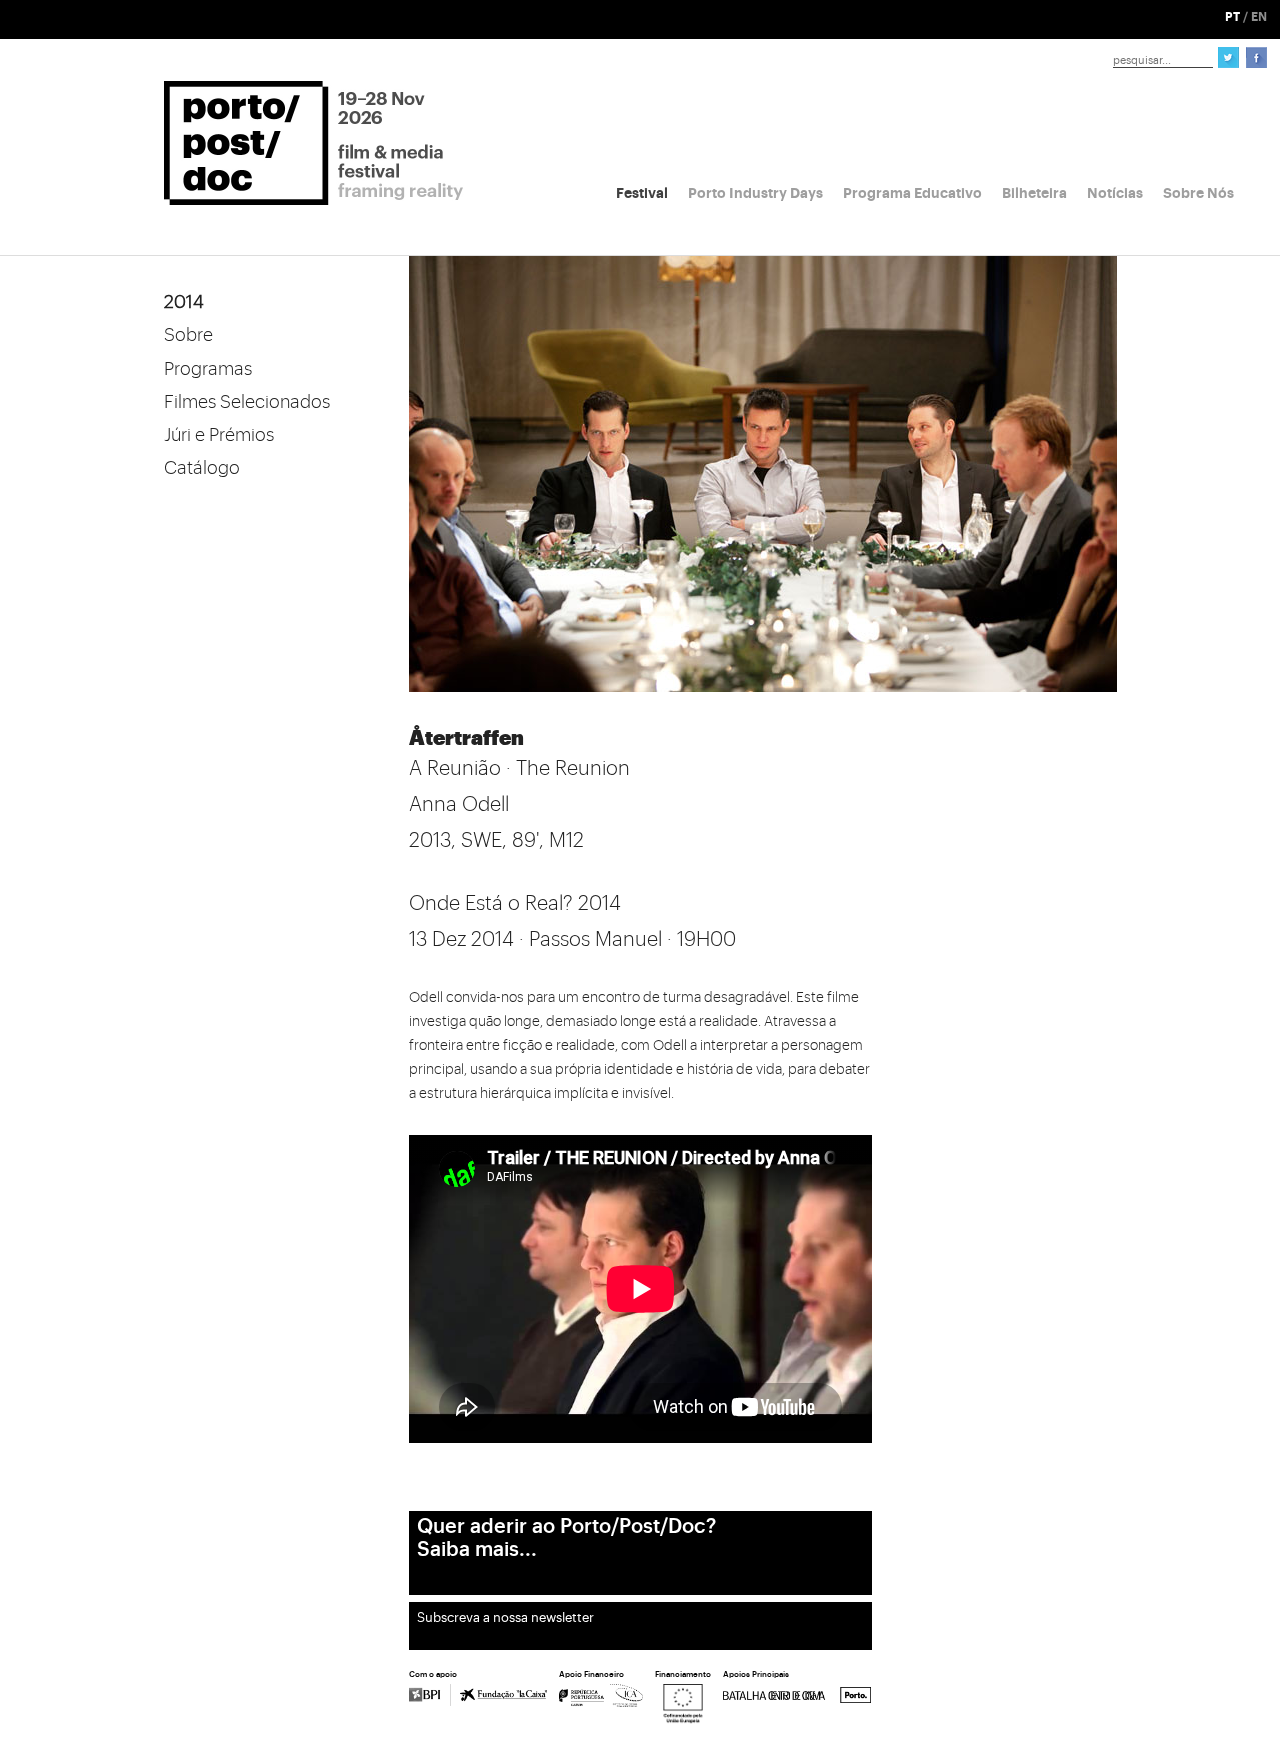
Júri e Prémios (219, 435)
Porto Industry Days (755, 193)
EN (1259, 17)
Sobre (188, 335)
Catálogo (202, 468)
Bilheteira (1034, 193)
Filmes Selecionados (247, 402)
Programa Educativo (912, 193)
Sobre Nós (1198, 193)
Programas (208, 369)
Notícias (1115, 193)
